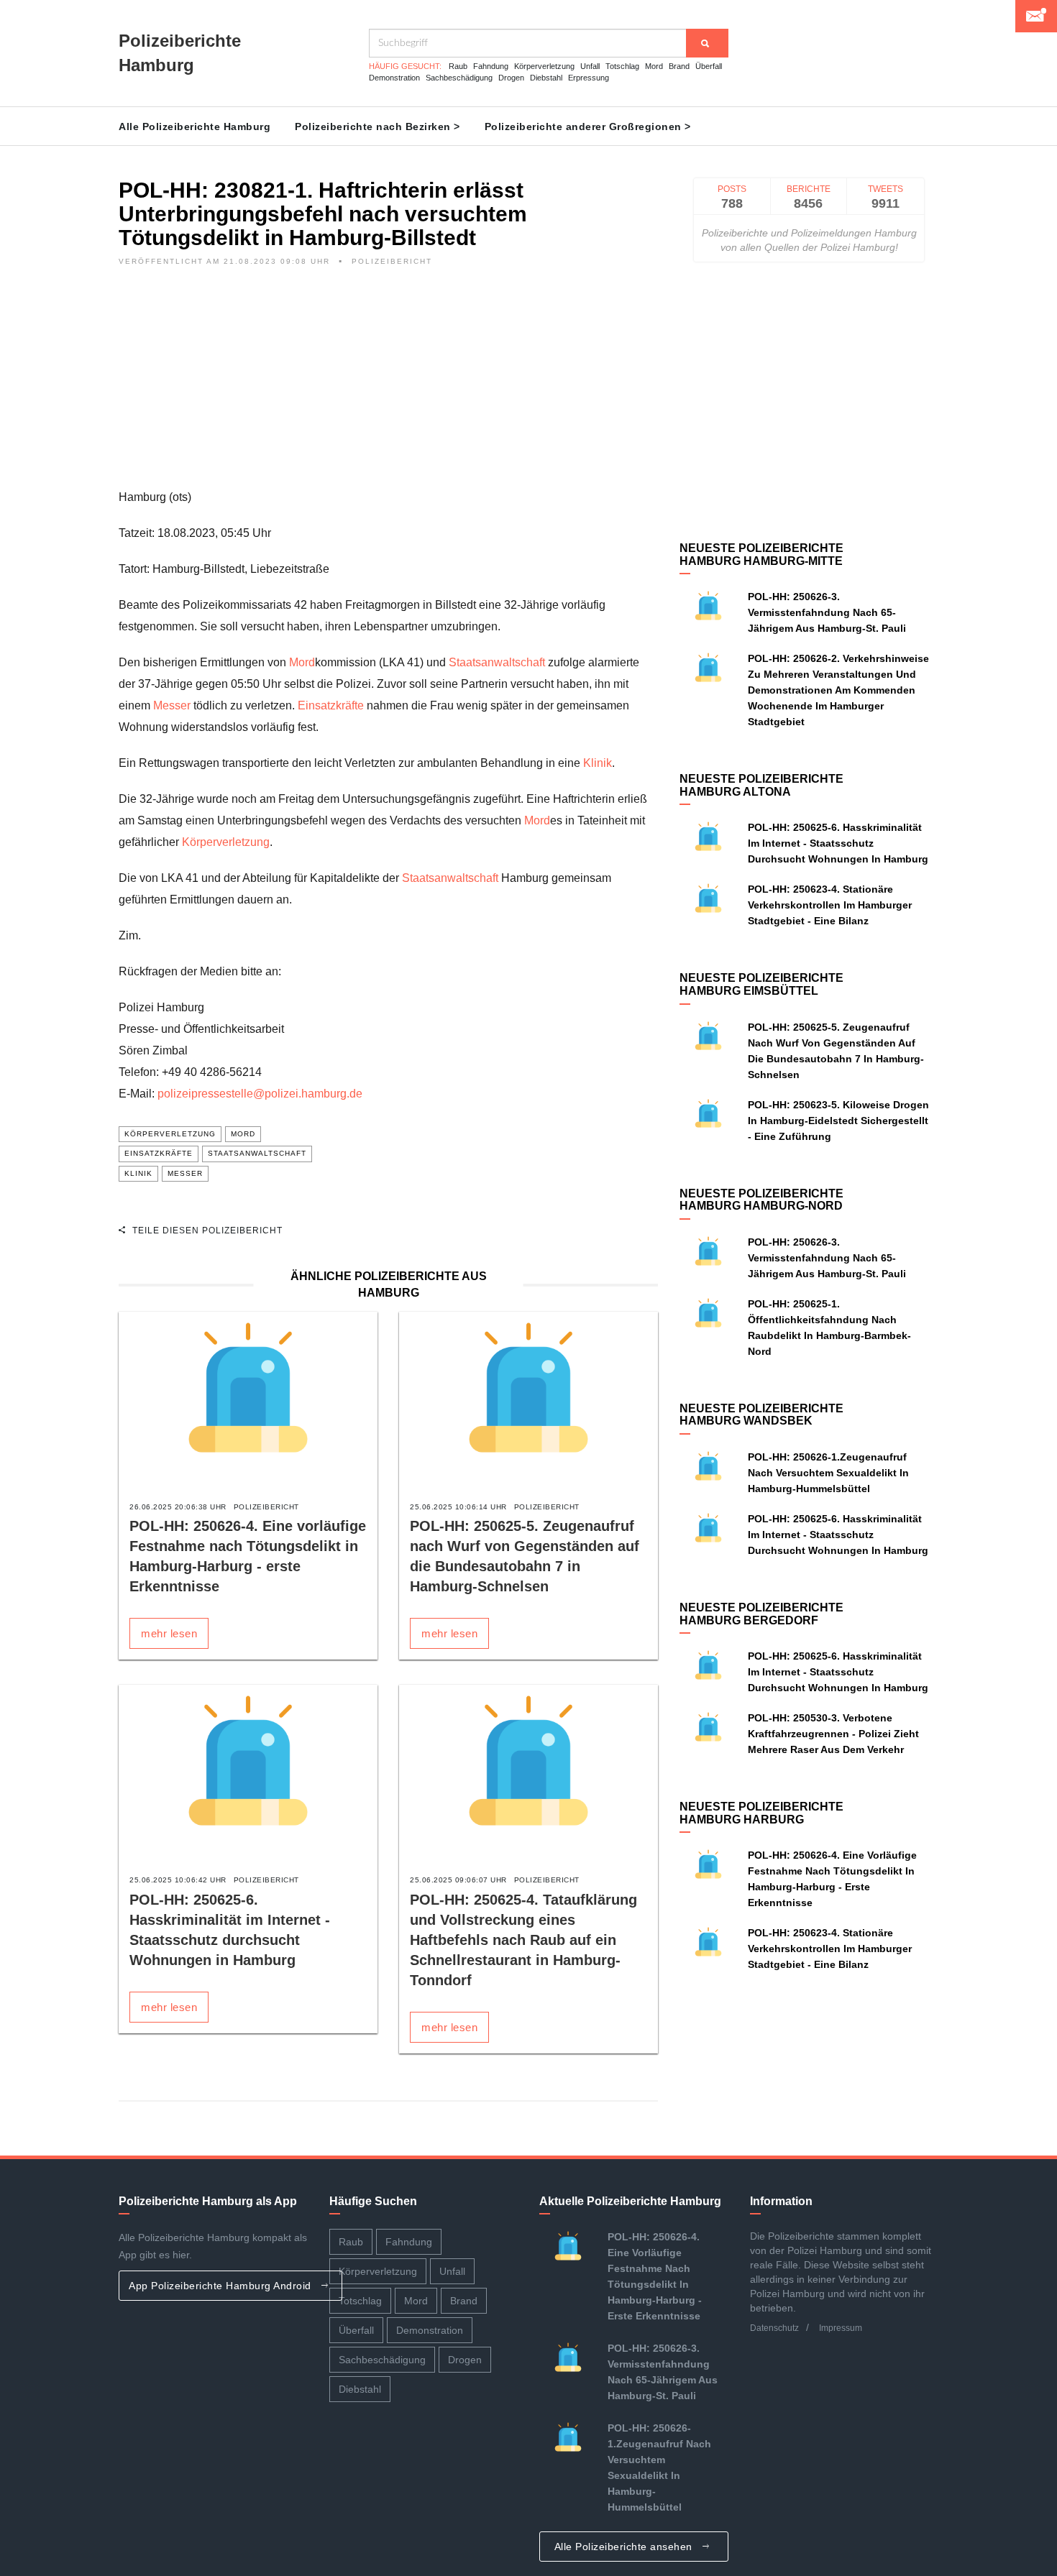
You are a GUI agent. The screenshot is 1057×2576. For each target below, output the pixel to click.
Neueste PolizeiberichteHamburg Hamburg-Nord (761, 1200)
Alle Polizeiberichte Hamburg (195, 126)
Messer (172, 705)
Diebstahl (546, 78)
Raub (458, 66)
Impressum (841, 2328)
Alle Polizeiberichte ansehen (625, 2547)
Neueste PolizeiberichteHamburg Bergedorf (761, 1614)
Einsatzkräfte (331, 705)
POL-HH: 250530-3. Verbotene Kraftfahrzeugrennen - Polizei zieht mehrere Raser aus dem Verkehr (833, 1734)
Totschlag (622, 66)
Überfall (709, 66)
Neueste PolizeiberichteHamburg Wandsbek (761, 1415)
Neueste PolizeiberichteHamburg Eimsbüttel (761, 984)
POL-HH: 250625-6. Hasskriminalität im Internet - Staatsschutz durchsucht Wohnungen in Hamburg (838, 843)
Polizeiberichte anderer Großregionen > (588, 126)
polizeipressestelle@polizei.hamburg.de (260, 1094)
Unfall (590, 66)
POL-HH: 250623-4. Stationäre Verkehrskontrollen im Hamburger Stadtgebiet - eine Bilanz (830, 905)
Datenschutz (774, 2328)
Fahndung (491, 66)
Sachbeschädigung (459, 78)
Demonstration (394, 78)
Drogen (511, 78)
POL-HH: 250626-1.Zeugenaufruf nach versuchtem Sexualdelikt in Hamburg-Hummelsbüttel (828, 1473)
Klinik (598, 763)
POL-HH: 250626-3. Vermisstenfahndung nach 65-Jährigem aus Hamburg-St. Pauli (827, 612)
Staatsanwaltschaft (497, 662)
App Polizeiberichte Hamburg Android (221, 2286)
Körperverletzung (544, 66)
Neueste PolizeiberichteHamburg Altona (761, 785)
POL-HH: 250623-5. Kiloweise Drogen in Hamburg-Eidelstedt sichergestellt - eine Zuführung (838, 1121)
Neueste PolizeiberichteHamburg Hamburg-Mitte (761, 555)
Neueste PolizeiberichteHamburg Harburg (761, 1813)
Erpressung (589, 78)
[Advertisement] (388, 386)
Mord (654, 66)
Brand (679, 66)
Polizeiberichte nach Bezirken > (377, 126)
